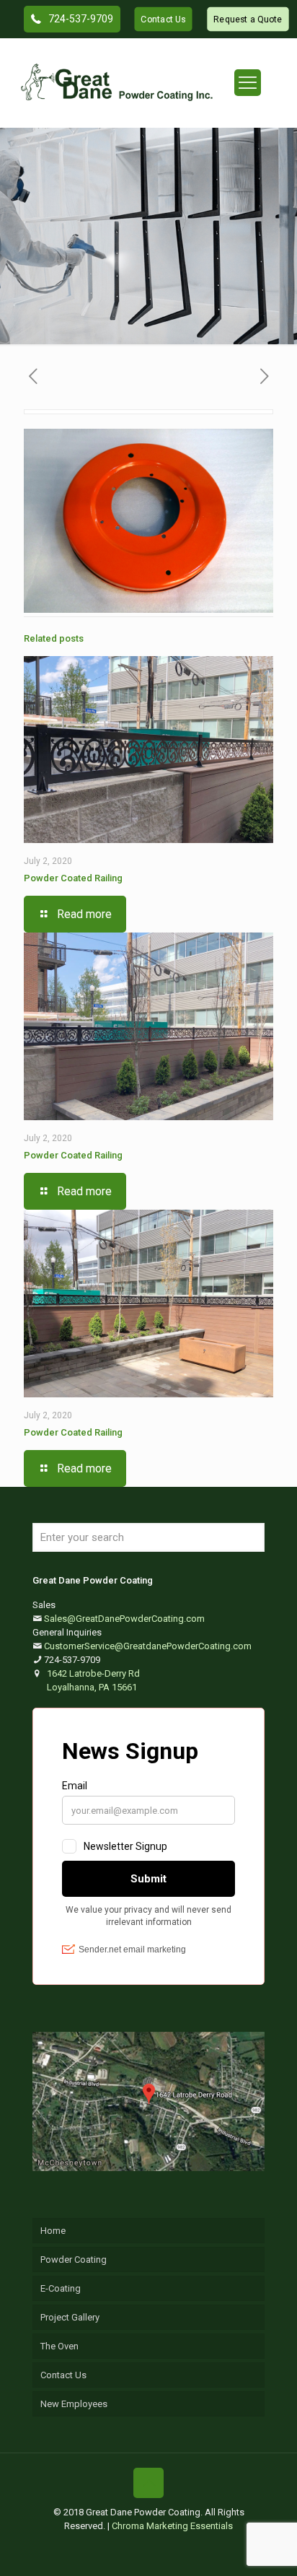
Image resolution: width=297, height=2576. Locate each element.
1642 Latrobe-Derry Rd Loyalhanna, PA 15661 (93, 1680)
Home (53, 2231)
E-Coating (61, 2288)
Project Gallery (70, 2317)
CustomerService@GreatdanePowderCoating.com (148, 1646)
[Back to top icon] (148, 2483)
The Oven (59, 2346)
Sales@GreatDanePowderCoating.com (124, 1619)
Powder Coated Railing (73, 878)
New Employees (74, 2404)
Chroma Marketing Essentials (172, 2526)
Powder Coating (74, 2260)
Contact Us (63, 2375)
